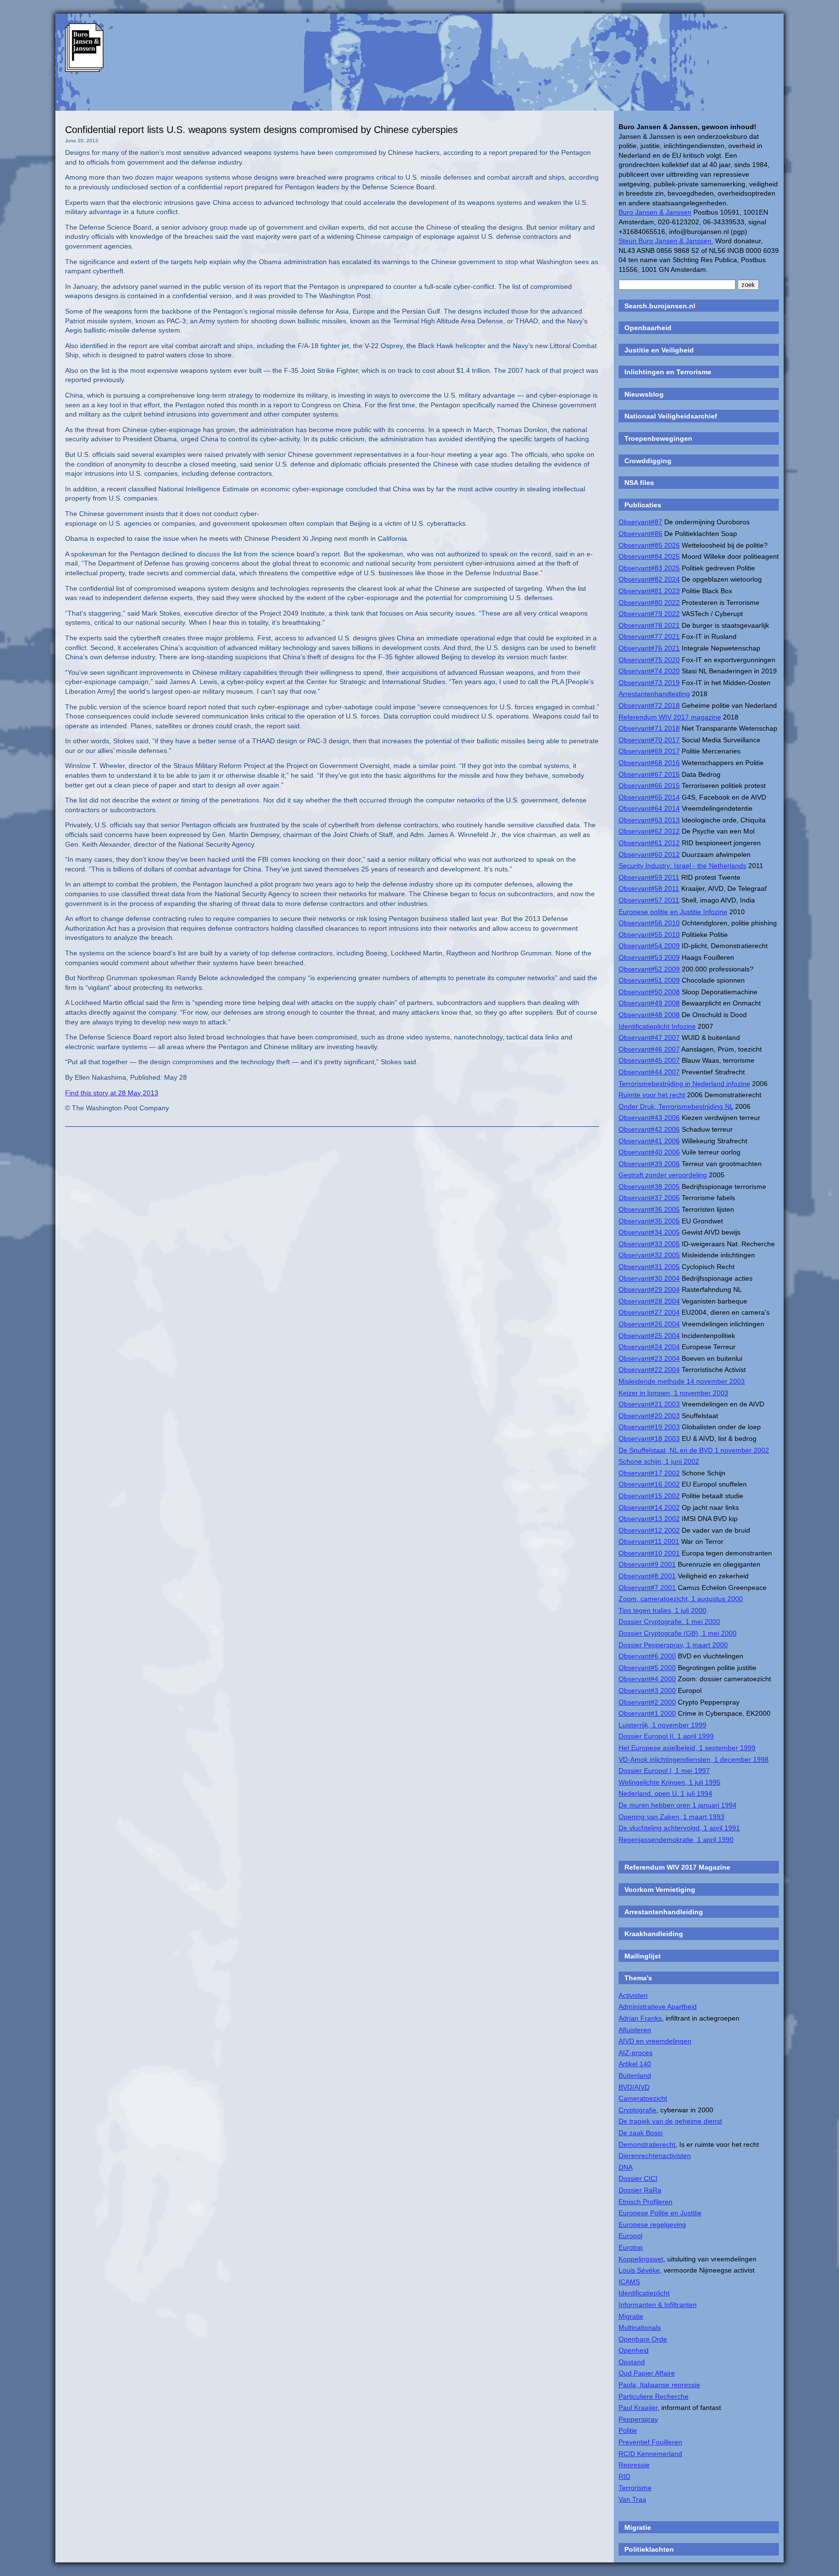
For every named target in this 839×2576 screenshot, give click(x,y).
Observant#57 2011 (649, 900)
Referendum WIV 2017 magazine (670, 717)
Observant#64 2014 (649, 808)
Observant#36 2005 (649, 1209)
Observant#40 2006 (649, 1152)
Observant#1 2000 (647, 1713)
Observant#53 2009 (649, 957)
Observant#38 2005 (649, 1187)
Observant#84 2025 (649, 556)
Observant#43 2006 (649, 1118)
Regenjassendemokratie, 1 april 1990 (676, 1840)
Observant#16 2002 (649, 1484)
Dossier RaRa (640, 2190)
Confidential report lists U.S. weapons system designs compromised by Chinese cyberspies (261, 130)
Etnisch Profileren (646, 2202)
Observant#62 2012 (649, 831)
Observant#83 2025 (649, 568)
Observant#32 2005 (649, 1255)
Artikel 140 (635, 2064)
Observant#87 (640, 522)
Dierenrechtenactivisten (655, 2156)
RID (624, 2476)
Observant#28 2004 (649, 1301)
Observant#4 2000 (647, 1679)
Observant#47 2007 (649, 1037)
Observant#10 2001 (649, 1553)
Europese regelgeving (652, 2225)
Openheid (634, 2350)
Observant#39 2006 (649, 1164)
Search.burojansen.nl (660, 306)
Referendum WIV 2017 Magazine (677, 1867)
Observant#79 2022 (649, 614)
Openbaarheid (648, 328)
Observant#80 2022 (649, 602)
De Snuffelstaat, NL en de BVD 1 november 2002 (694, 1450)
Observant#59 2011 (649, 877)
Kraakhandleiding (654, 1934)
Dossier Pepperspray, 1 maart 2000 (673, 1645)
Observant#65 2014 (649, 797)
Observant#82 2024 (649, 579)
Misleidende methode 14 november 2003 (682, 1381)
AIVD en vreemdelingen (655, 2041)
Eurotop (631, 2247)
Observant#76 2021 (649, 648)
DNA (626, 2167)
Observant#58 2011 (649, 888)
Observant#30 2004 (649, 1278)
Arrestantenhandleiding (654, 694)
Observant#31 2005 (649, 1267)
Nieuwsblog (644, 394)
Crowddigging (648, 461)
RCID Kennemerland (650, 2454)
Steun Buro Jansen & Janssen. (666, 241)
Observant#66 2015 (649, 786)
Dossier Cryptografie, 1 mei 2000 (669, 1622)
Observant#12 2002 (649, 1530)
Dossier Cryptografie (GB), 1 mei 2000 (678, 1633)
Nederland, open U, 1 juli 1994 (665, 1793)
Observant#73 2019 (649, 683)
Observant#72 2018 (649, 705)
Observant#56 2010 (649, 923)
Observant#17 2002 (649, 1473)
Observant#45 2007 (649, 1060)
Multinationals (640, 2327)
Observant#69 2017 (649, 751)
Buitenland (635, 2075)
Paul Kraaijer (638, 2408)
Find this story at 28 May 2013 (112, 1093)
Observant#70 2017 (649, 740)
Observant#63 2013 (649, 820)
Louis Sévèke (639, 2270)
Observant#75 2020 (649, 660)
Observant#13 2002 (649, 1519)
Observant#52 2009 (649, 969)
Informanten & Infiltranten (658, 2305)
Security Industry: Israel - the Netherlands (682, 866)
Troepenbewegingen (658, 438)
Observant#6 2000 (647, 1656)
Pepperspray (638, 2419)
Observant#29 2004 (649, 1289)
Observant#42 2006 (649, 1129)
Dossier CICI (638, 2178)
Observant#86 (640, 534)
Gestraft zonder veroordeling (663, 1175)
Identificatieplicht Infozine (657, 1026)
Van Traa (632, 2499)
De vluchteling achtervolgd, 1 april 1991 (679, 1828)
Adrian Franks (640, 2018)
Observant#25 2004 (649, 1336)
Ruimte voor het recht (652, 1095)
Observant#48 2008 (649, 1015)
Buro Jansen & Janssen (655, 212)
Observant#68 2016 (649, 763)
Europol (630, 2236)
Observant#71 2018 (649, 728)
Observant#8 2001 (647, 1576)
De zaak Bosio (641, 2133)
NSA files (639, 483)
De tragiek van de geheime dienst (670, 2121)
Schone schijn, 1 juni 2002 (659, 1461)
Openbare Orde (643, 2339)
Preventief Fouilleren (650, 2442)
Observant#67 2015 (649, 774)
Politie (628, 2430)
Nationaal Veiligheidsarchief (671, 416)
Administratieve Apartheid (658, 2007)
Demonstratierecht (647, 2144)
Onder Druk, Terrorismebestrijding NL (676, 1106)
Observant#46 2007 (649, 1049)
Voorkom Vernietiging (660, 1890)
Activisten (633, 1995)
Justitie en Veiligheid (659, 350)
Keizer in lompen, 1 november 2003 (673, 1393)
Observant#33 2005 (649, 1244)
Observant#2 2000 (647, 1702)
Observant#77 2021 (649, 636)
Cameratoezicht (643, 2098)
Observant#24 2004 (649, 1347)
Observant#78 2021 (649, 625)
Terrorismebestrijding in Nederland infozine (684, 1084)
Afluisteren (635, 2030)
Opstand (632, 2362)
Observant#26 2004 (649, 1324)
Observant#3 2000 (647, 1690)
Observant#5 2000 (647, 1668)
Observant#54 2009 (649, 946)
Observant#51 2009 (649, 980)
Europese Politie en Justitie (660, 2213)
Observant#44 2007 (649, 1072)
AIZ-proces (636, 2053)
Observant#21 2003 (649, 1404)
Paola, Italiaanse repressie (659, 2385)
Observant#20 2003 (649, 1416)
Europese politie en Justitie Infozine (673, 912)
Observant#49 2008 (649, 1003)
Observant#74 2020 (649, 671)
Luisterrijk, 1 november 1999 (663, 1725)
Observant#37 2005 (649, 1198)
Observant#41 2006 (649, 1141)
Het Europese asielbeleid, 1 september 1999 (687, 1748)
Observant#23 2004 (649, 1358)
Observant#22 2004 (649, 1370)
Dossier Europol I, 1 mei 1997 (664, 1771)
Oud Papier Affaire (647, 2373)
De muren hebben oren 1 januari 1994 (678, 1805)
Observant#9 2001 (647, 1564)
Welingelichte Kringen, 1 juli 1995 (670, 1782)
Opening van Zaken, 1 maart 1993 (671, 1817)
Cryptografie (638, 2110)
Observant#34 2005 (649, 1232)
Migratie (631, 2316)
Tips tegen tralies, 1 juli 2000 (663, 1610)
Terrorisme (635, 2488)
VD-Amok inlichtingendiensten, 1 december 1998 (694, 1759)
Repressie (634, 2465)
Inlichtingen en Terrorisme (668, 372)
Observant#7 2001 (647, 1588)
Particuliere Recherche (654, 2396)
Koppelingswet (641, 2259)
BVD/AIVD (634, 2087)
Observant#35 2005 (649, 1221)
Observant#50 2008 (649, 992)
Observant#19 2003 (649, 1427)
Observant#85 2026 (649, 545)
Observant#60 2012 (649, 854)
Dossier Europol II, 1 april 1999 (666, 1736)
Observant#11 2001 (649, 1541)
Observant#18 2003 (649, 1439)
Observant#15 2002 (649, 1496)
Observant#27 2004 (649, 1312)
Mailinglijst (643, 1956)
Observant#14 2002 (649, 1507)
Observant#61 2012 (649, 843)
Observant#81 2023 (649, 591)
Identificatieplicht (644, 2293)
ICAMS (629, 2282)
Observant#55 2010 (649, 935)
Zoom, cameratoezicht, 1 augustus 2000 (681, 1599)
